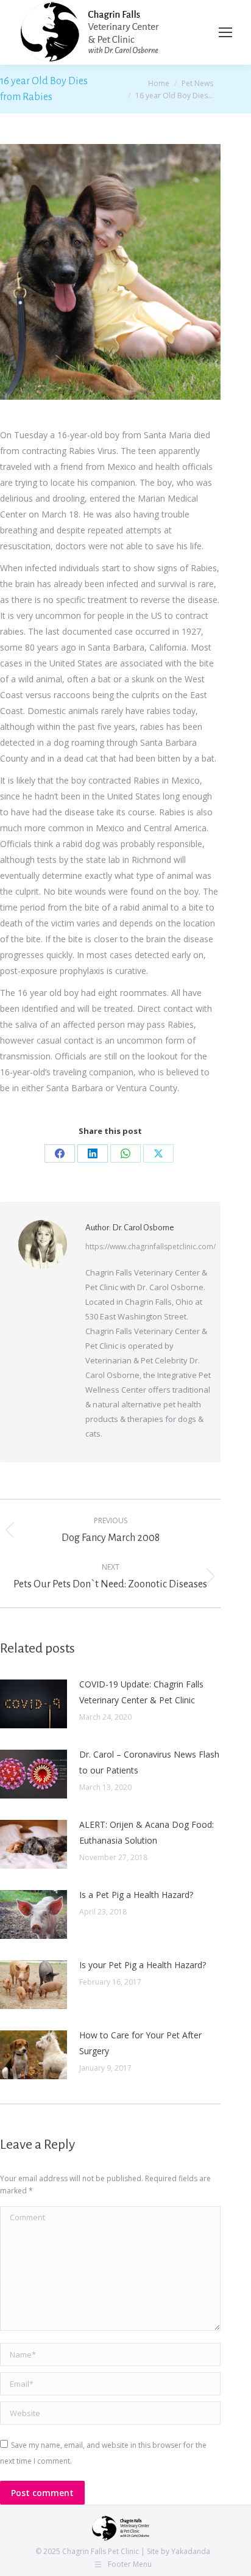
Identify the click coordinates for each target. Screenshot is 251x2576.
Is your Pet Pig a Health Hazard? (143, 1965)
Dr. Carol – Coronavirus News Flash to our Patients (149, 1762)
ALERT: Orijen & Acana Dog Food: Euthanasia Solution (147, 1832)
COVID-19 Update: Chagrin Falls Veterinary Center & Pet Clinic (141, 1692)
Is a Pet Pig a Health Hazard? (136, 1895)
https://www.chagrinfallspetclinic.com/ (150, 1247)
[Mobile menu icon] (225, 32)
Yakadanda (191, 2551)
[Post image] (34, 1704)
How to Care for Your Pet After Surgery (140, 2043)
